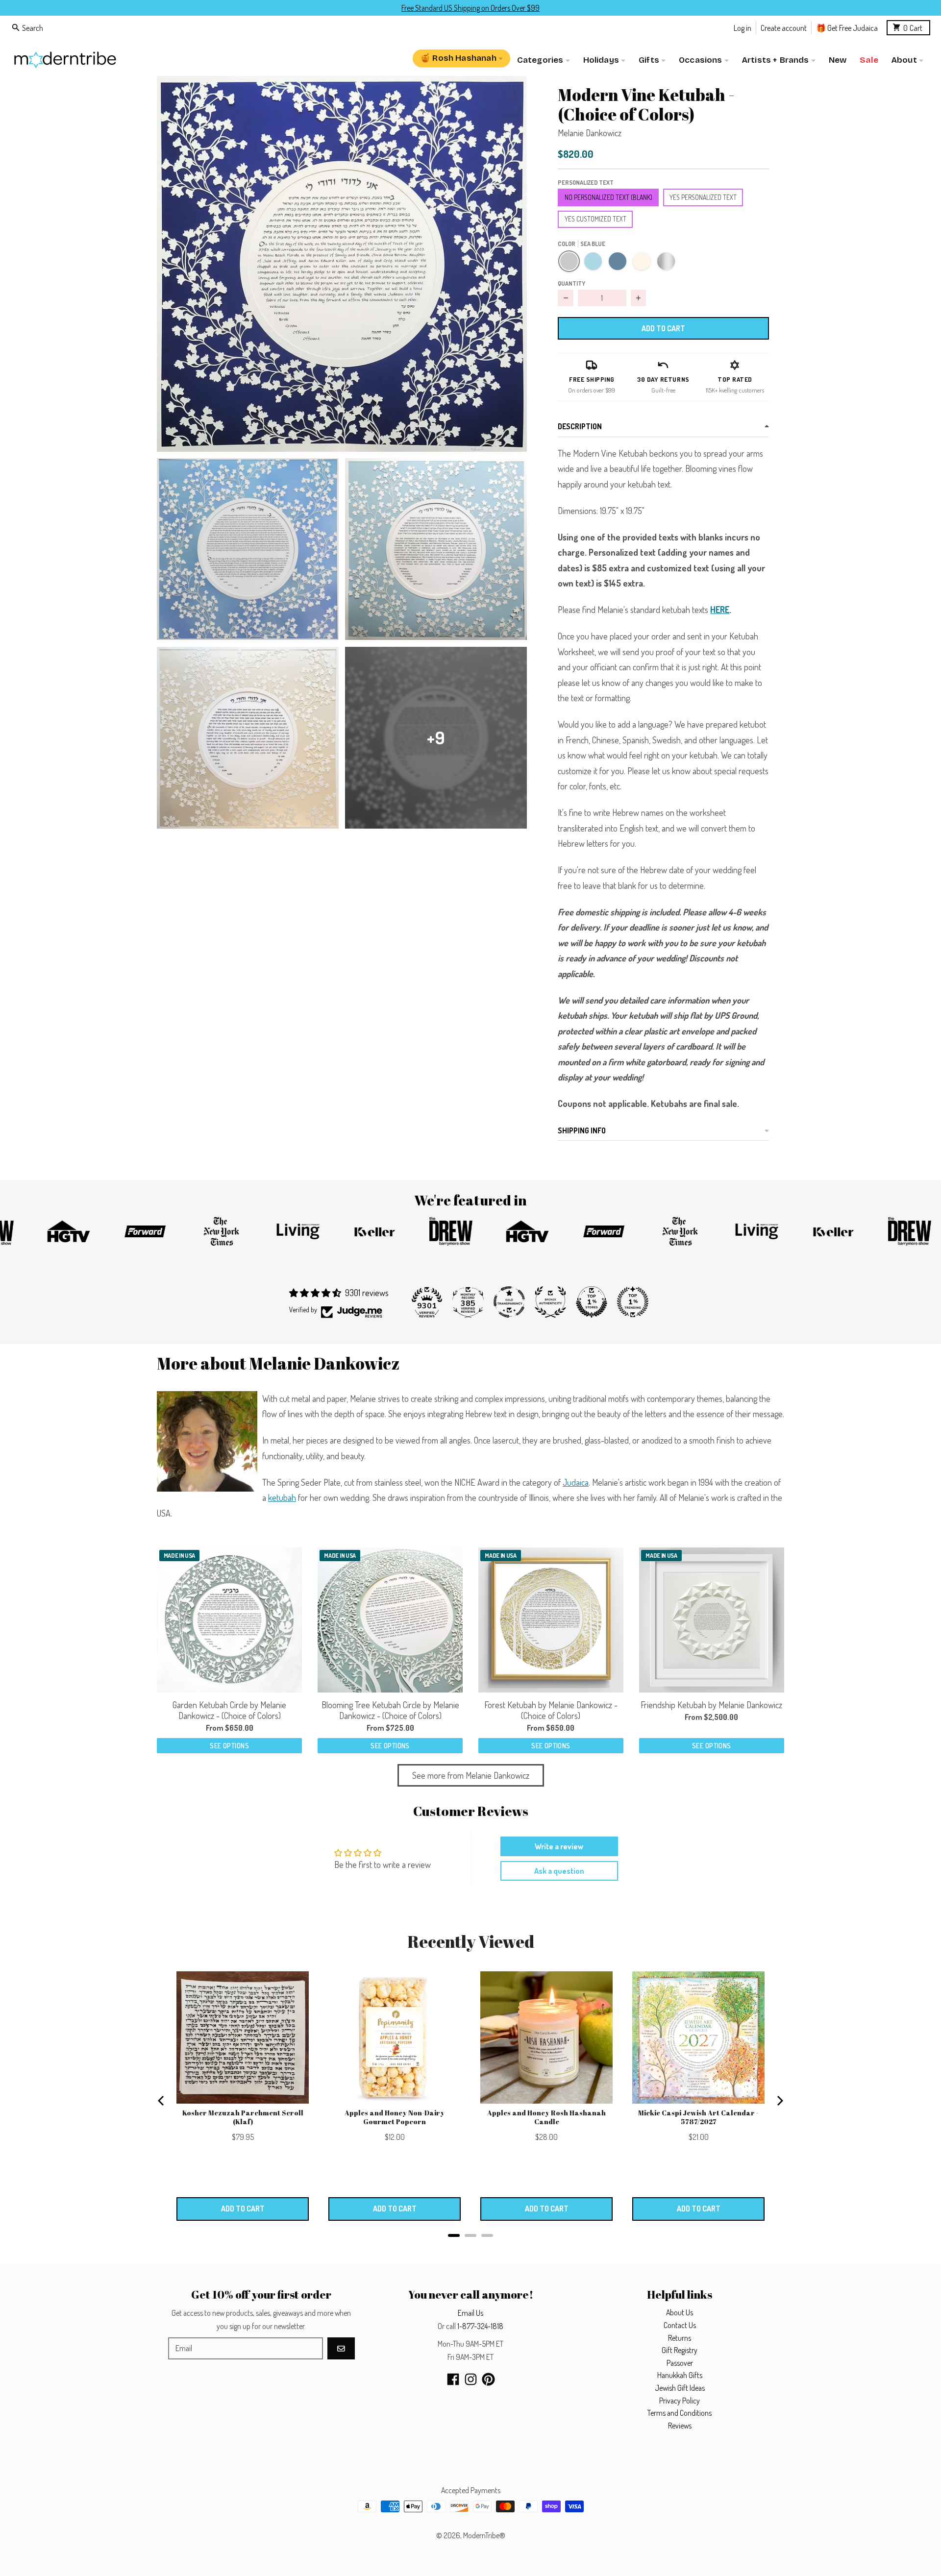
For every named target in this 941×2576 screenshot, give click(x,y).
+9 (436, 737)
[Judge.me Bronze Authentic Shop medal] (550, 1302)
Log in (743, 27)
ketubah (282, 1497)
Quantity (571, 283)
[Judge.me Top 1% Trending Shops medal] (633, 1302)
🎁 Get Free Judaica (847, 27)
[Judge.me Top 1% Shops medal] (592, 1302)
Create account (784, 27)
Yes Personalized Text (703, 197)
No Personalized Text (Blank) (608, 197)
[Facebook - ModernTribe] (453, 2379)
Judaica (576, 1482)
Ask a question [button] (559, 1871)
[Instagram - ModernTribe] (471, 2379)
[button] (342, 264)
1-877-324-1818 (480, 2326)
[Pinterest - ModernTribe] (488, 2379)
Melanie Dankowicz (590, 133)
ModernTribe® (484, 2535)
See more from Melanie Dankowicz (471, 1775)
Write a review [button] (559, 1846)
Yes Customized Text (595, 219)
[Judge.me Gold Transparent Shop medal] (509, 1302)
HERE (720, 610)
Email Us (470, 2313)
